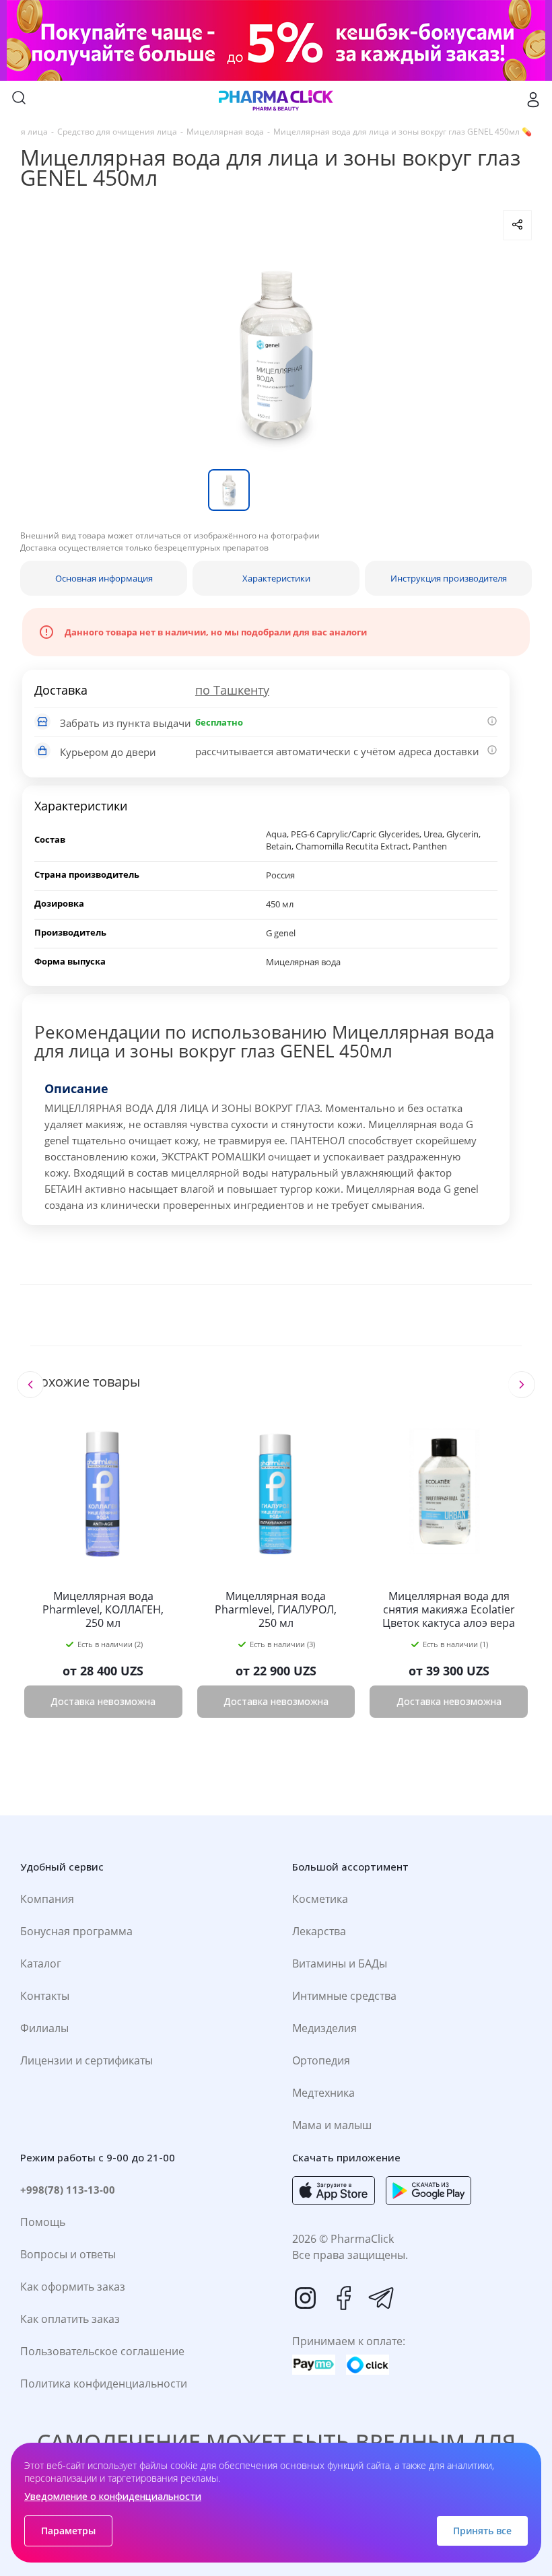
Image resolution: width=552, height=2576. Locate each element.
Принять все (482, 2531)
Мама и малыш (332, 2125)
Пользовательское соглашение (102, 2351)
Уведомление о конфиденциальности (113, 2496)
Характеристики (276, 578)
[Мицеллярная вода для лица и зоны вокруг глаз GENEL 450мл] (276, 355)
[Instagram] (306, 2298)
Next (521, 1385)
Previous (30, 1385)
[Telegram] (381, 2298)
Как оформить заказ (73, 2287)
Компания (47, 1899)
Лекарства (319, 1931)
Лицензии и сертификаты (87, 2060)
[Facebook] (343, 2298)
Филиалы (44, 2028)
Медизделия (324, 2028)
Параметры (68, 2531)
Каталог (41, 1963)
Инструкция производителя (449, 578)
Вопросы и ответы (68, 2254)
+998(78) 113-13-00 (68, 2190)
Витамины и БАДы (340, 1963)
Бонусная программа (76, 1931)
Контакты (45, 1996)
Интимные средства (344, 1996)
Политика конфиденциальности (104, 2383)
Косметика (320, 1899)
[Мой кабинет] (533, 100)
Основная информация (104, 578)
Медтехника (323, 2093)
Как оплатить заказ (70, 2319)
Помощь (43, 2222)
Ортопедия (321, 2060)
